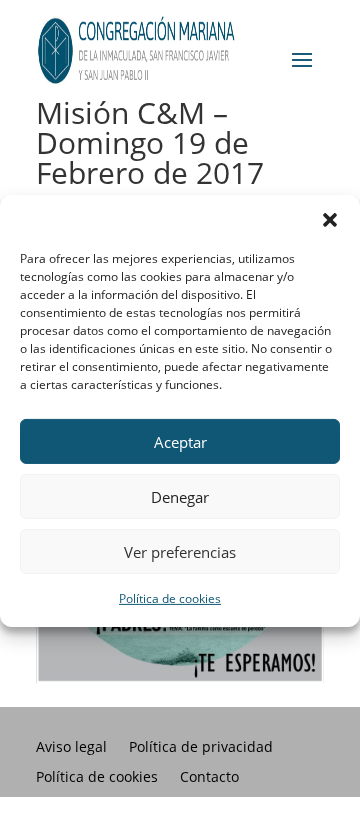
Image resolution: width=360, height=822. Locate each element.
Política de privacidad (201, 748)
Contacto (209, 778)
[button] (330, 220)
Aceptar (180, 441)
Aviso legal (71, 748)
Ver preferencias (180, 551)
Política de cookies (170, 598)
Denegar (180, 496)
